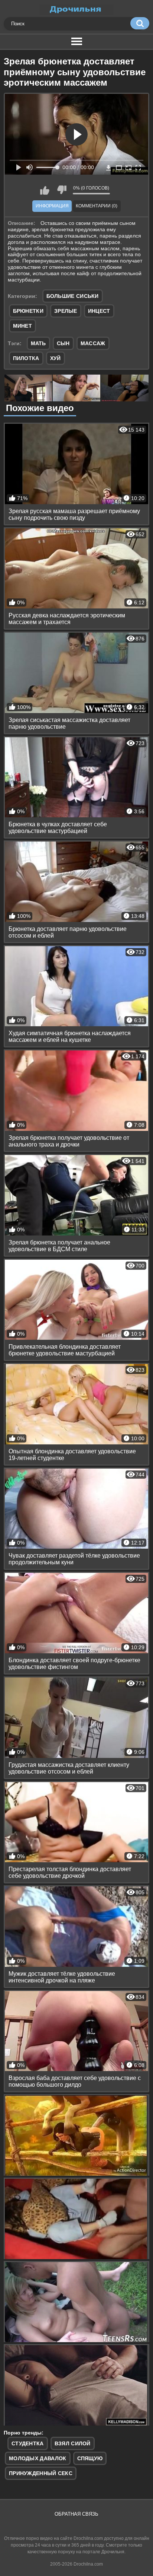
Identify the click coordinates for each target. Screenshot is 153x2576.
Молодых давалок (38, 2458)
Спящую (90, 2458)
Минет (23, 326)
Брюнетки (28, 311)
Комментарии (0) (97, 206)
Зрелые (66, 311)
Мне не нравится (62, 190)
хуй (56, 358)
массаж (93, 343)
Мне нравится (45, 190)
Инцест (99, 311)
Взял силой (73, 2443)
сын (63, 343)
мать (38, 343)
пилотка (26, 358)
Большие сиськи (73, 296)
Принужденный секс (41, 2473)
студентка (28, 2443)
